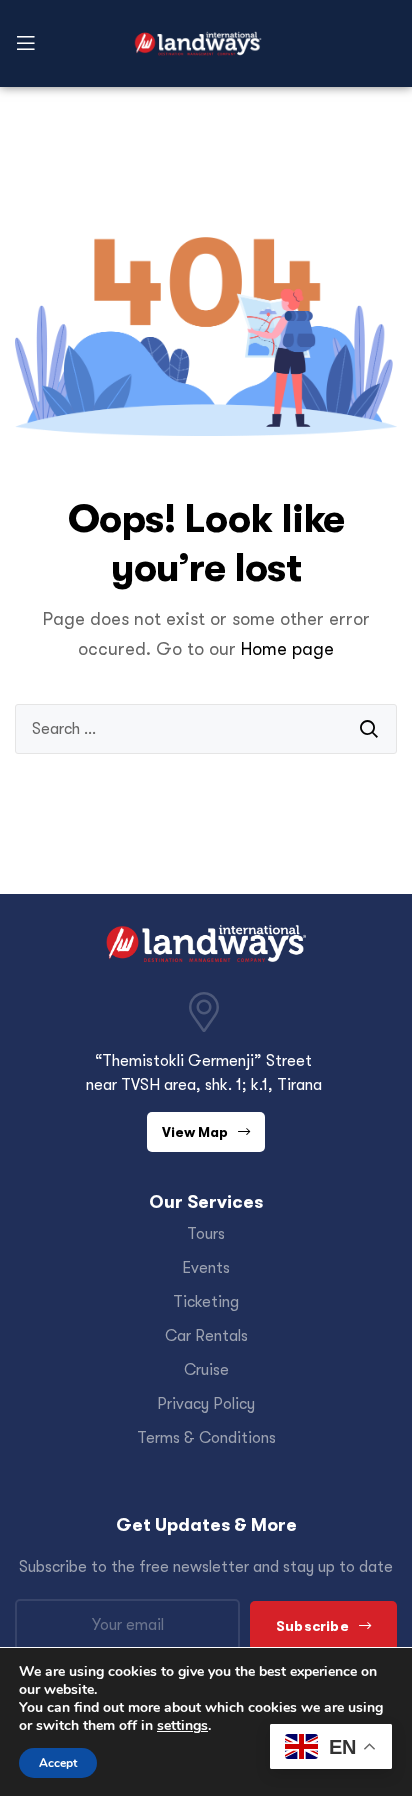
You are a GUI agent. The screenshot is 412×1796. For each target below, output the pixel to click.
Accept (58, 1763)
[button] (206, 1132)
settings (182, 1726)
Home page (287, 649)
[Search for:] (206, 729)
